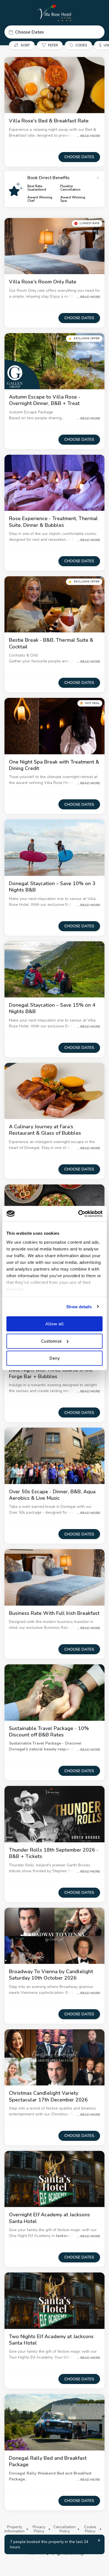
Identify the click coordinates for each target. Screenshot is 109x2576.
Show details (79, 1306)
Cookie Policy (90, 2529)
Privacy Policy (39, 2529)
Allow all (54, 1324)
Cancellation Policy (65, 2529)
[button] (54, 32)
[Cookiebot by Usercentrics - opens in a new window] (78, 1214)
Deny (55, 1358)
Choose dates (79, 157)
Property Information (15, 2529)
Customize (51, 1341)
